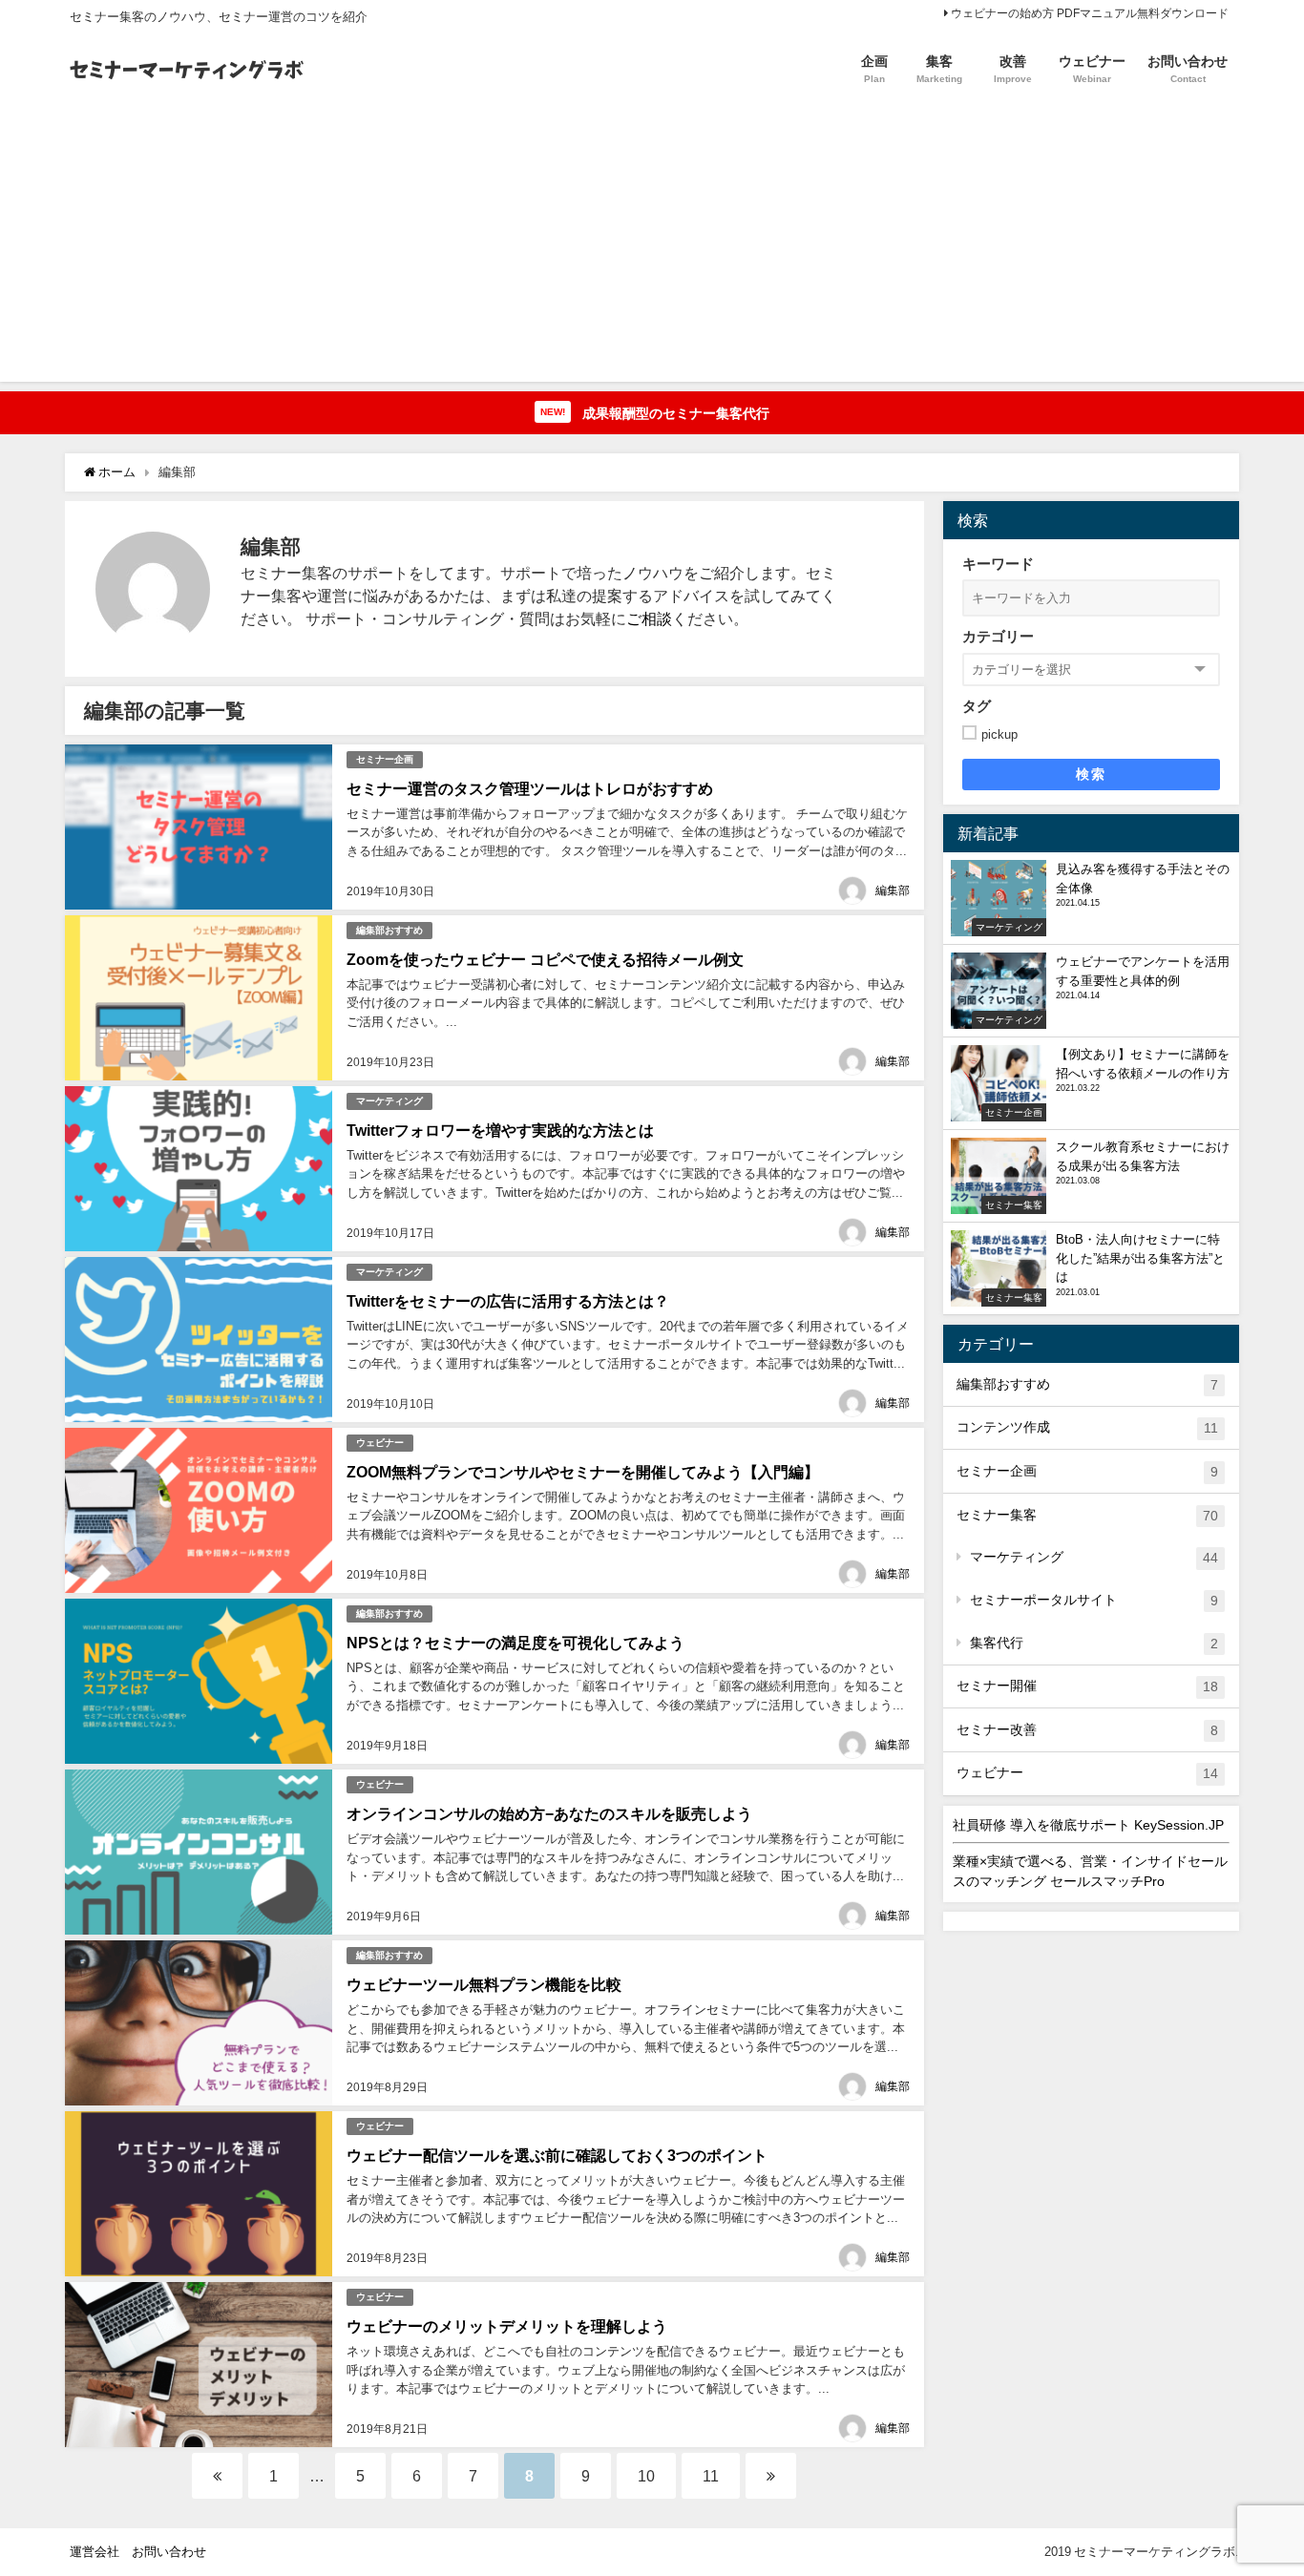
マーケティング (389, 1101)
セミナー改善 (1087, 1730)
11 (711, 2476)
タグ (977, 706)
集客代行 (1094, 1643)
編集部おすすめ (389, 930)
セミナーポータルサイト (1094, 1600)
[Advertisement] (652, 248)
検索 (1091, 774)
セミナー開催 (1087, 1686)
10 (646, 2476)
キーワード (998, 564)
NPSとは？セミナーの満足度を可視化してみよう (515, 1643)
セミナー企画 (385, 759)
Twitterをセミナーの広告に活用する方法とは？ (508, 1301)
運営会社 (95, 2552)
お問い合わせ (169, 2552)
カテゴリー (998, 636)
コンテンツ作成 (1087, 1427)
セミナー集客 (1087, 1515)
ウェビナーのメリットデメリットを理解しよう (507, 2326)
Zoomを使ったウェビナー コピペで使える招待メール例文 (545, 959)
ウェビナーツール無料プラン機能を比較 (484, 1984)
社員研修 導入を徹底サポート (1088, 1825)
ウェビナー (380, 1443)
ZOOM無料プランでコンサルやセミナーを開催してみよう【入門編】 (583, 1472)
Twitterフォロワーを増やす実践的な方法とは (500, 1130)
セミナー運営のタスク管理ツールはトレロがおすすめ (530, 788)
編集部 (893, 890)
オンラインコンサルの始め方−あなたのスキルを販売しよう (549, 1813)
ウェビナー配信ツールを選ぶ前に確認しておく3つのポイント (557, 2155)
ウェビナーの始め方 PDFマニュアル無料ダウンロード (1090, 13)
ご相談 (649, 618)
